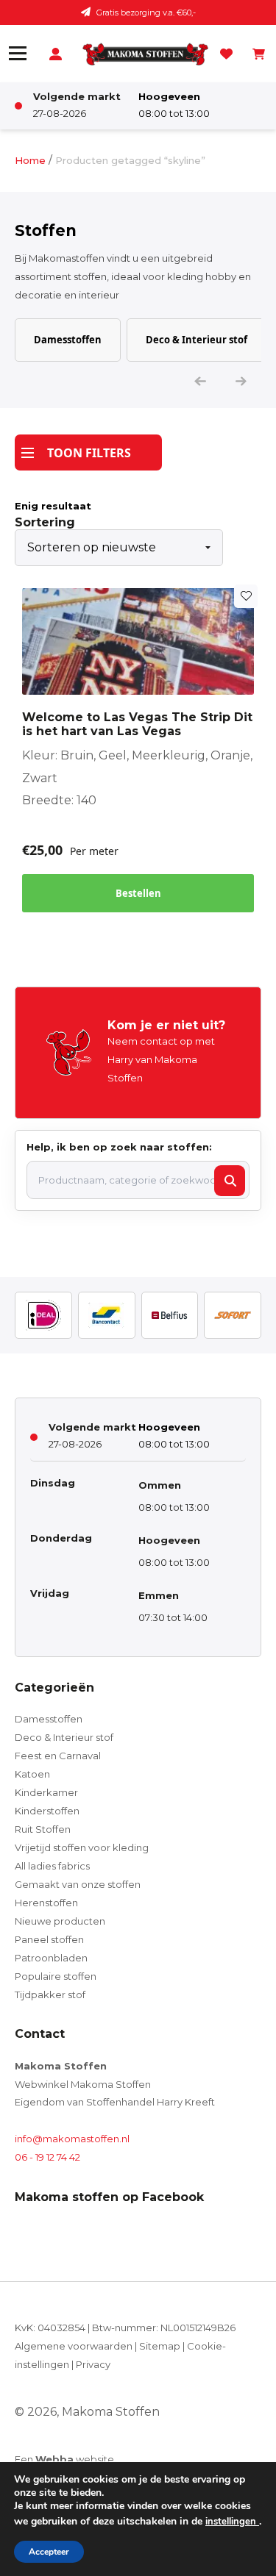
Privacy (93, 2364)
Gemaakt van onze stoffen (78, 1884)
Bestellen (138, 893)
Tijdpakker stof (50, 1994)
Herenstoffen (46, 1903)
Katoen (32, 1774)
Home (30, 160)
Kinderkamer (46, 1792)
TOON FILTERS (89, 453)
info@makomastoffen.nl (72, 2139)
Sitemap (160, 2346)
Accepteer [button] (49, 2552)
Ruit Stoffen (43, 1829)
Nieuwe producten (60, 1921)
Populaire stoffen (56, 1976)
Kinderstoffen (47, 1811)
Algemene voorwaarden (74, 2346)
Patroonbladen (51, 1958)
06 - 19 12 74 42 (47, 2157)
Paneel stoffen (49, 1939)
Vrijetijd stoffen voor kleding (82, 1847)
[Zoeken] (230, 1181)
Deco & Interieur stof (197, 340)
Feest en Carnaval (58, 1756)
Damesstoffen (68, 340)
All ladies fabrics (52, 1866)
